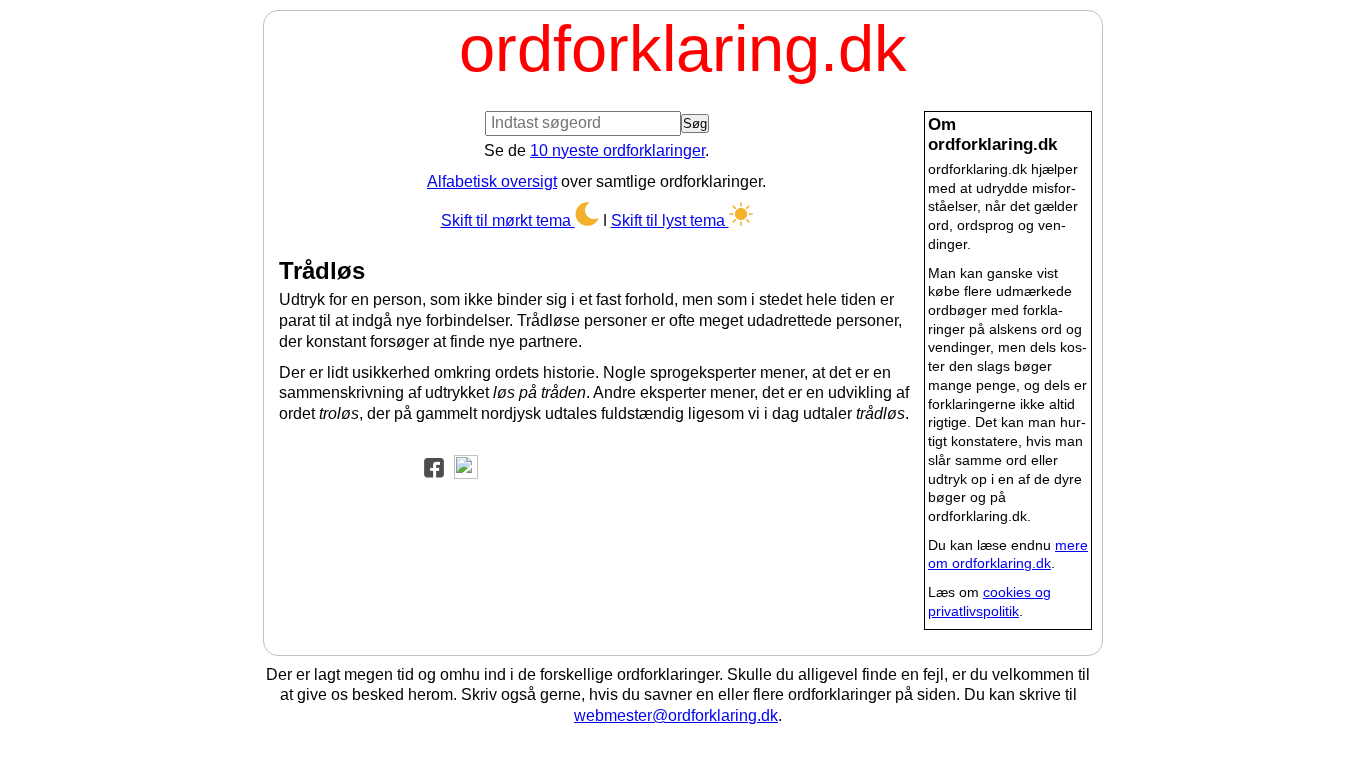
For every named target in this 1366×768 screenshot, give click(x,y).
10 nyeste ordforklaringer (617, 150)
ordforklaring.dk (683, 48)
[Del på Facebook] (430, 465)
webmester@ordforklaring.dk (676, 715)
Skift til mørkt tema (508, 220)
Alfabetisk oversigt (492, 181)
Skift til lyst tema (670, 220)
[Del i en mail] (462, 465)
